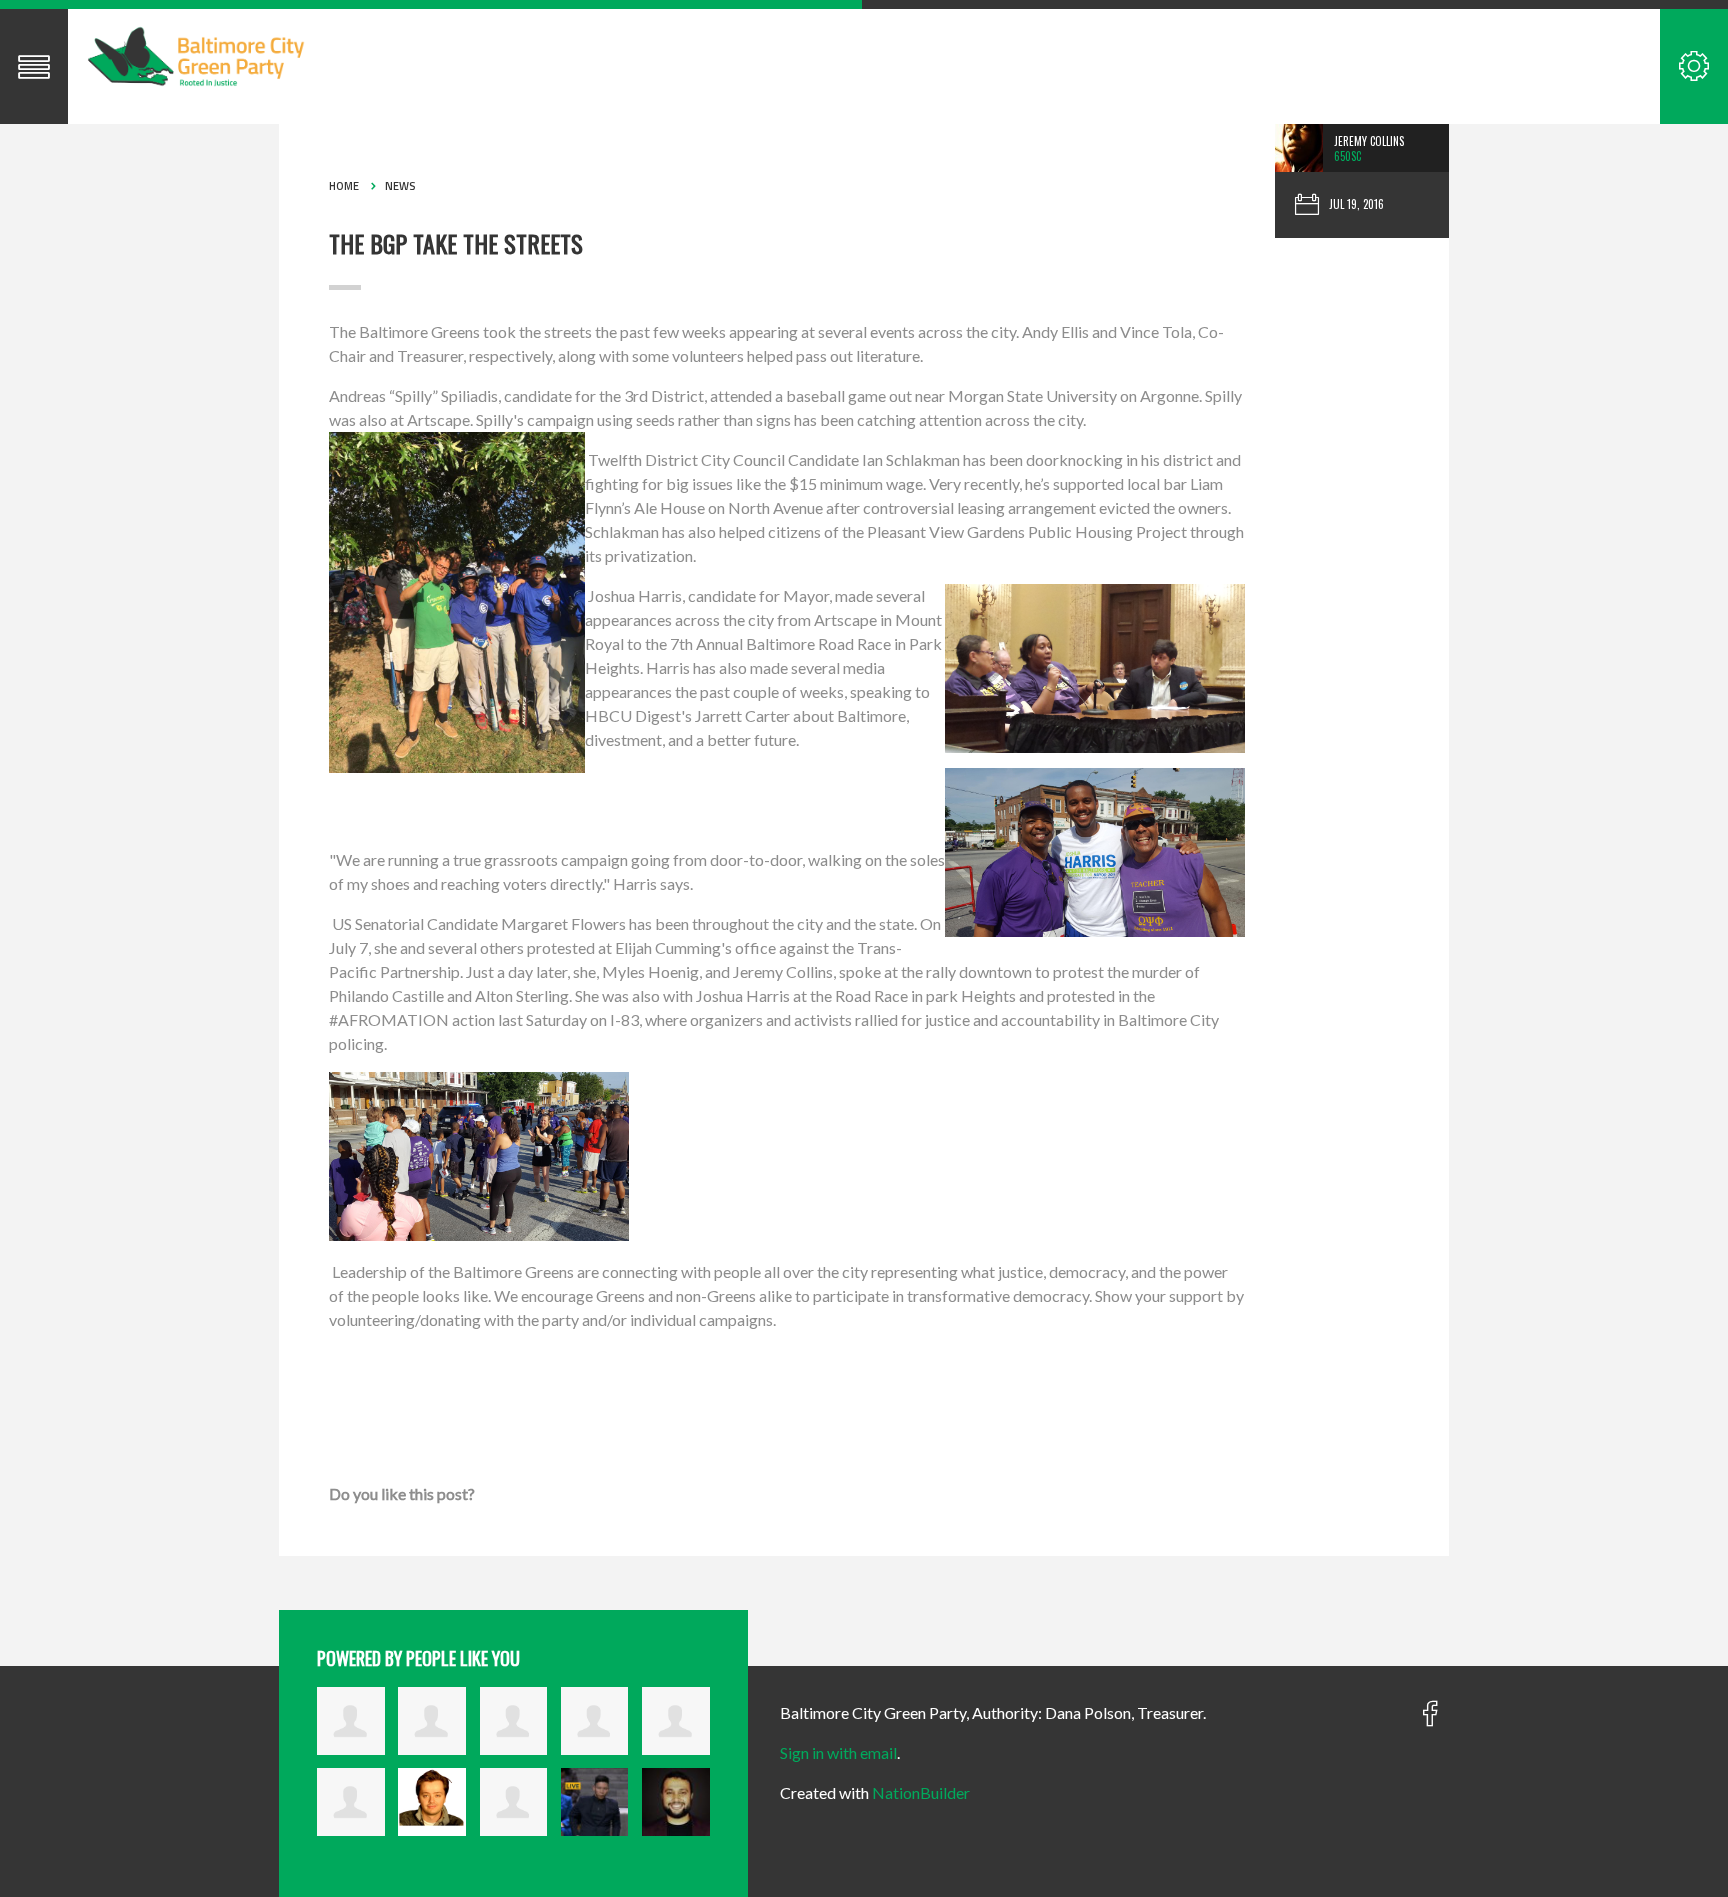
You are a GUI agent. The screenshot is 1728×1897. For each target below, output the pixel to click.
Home (344, 186)
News (400, 186)
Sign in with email (838, 1752)
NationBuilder (921, 1792)
